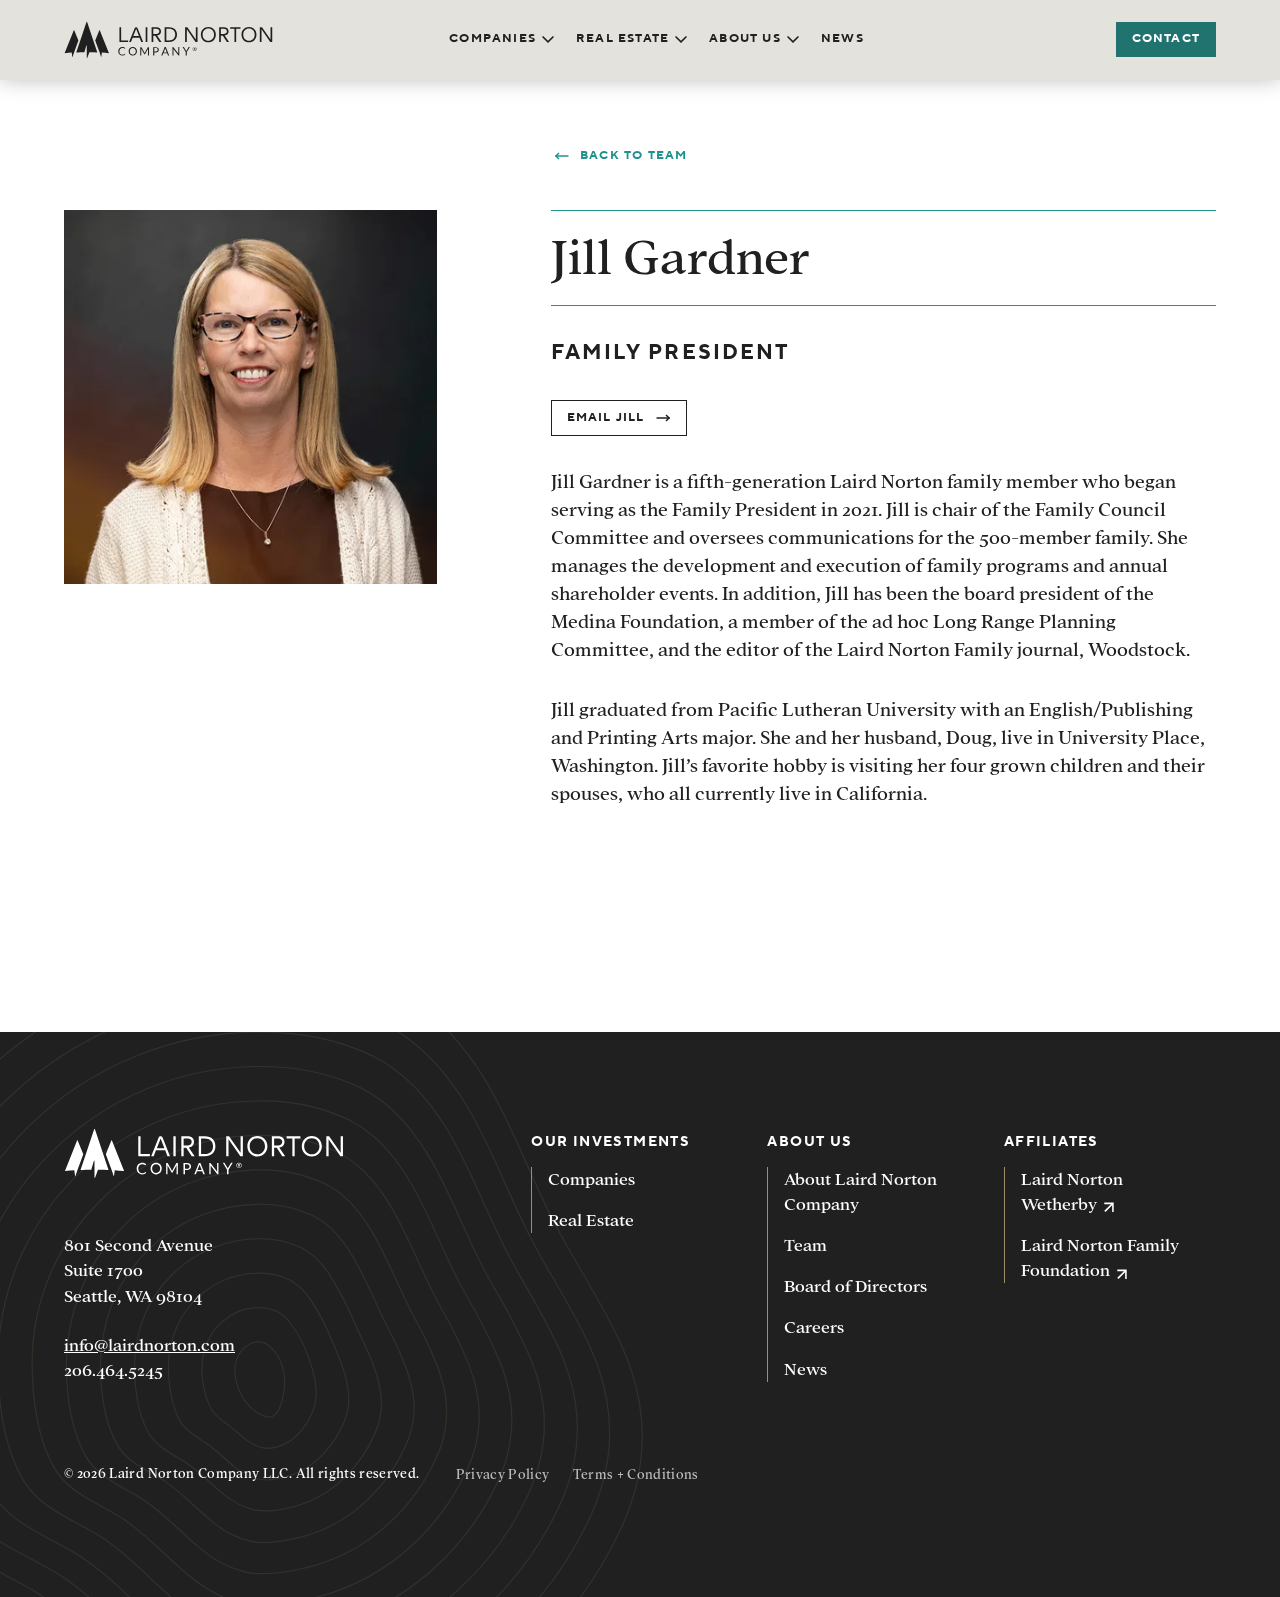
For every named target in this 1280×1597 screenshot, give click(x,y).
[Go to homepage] (168, 40)
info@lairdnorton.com (149, 1345)
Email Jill (606, 417)
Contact (1166, 38)
